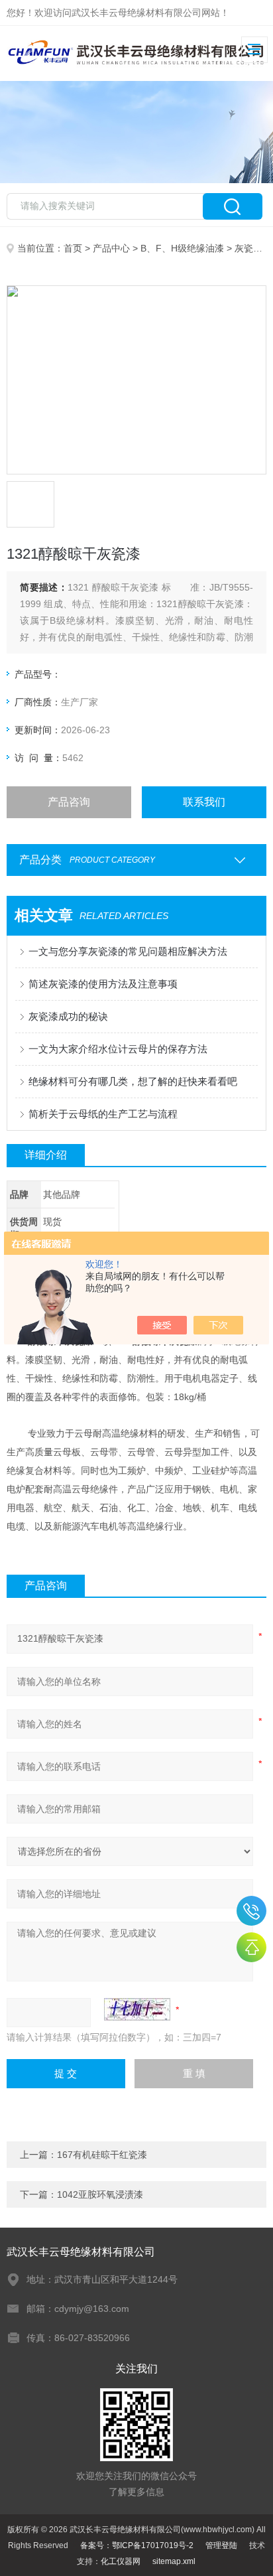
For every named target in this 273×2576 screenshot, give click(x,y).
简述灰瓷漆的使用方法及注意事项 (103, 984)
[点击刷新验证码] (137, 2009)
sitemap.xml (174, 2561)
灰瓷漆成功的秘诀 (68, 1016)
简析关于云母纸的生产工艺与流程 (103, 1114)
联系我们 (204, 802)
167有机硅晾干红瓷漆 (102, 2155)
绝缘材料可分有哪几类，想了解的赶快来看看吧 (133, 1081)
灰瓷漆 (248, 248)
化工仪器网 (121, 2561)
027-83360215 (251, 1911)
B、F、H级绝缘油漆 (182, 248)
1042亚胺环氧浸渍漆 (100, 2194)
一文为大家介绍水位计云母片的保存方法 (118, 1049)
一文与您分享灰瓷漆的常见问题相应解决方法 (128, 951)
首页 (73, 248)
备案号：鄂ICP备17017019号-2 (137, 2545)
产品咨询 (69, 802)
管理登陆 (221, 2545)
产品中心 (111, 248)
